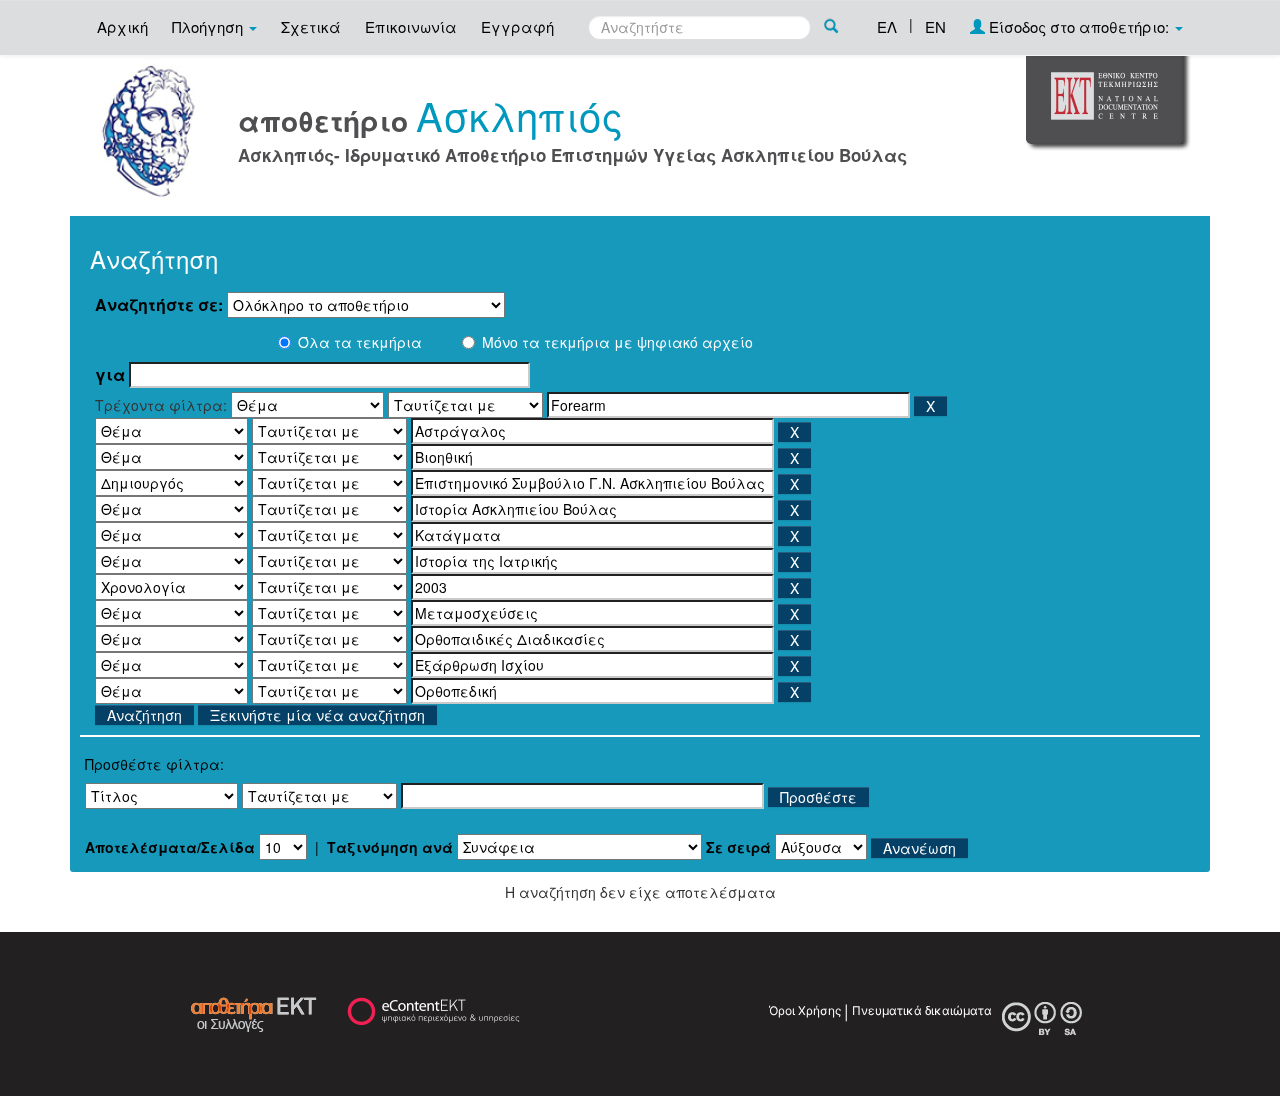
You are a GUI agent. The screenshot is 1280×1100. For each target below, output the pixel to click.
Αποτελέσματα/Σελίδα (170, 847)
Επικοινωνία (411, 26)
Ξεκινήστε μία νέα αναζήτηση (317, 715)
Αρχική (122, 26)
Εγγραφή (517, 26)
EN (935, 26)
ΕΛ (887, 26)
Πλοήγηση (209, 26)
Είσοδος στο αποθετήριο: (1079, 26)
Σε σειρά (738, 847)
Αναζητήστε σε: (159, 305)
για (110, 375)
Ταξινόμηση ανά (390, 847)
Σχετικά (311, 26)
